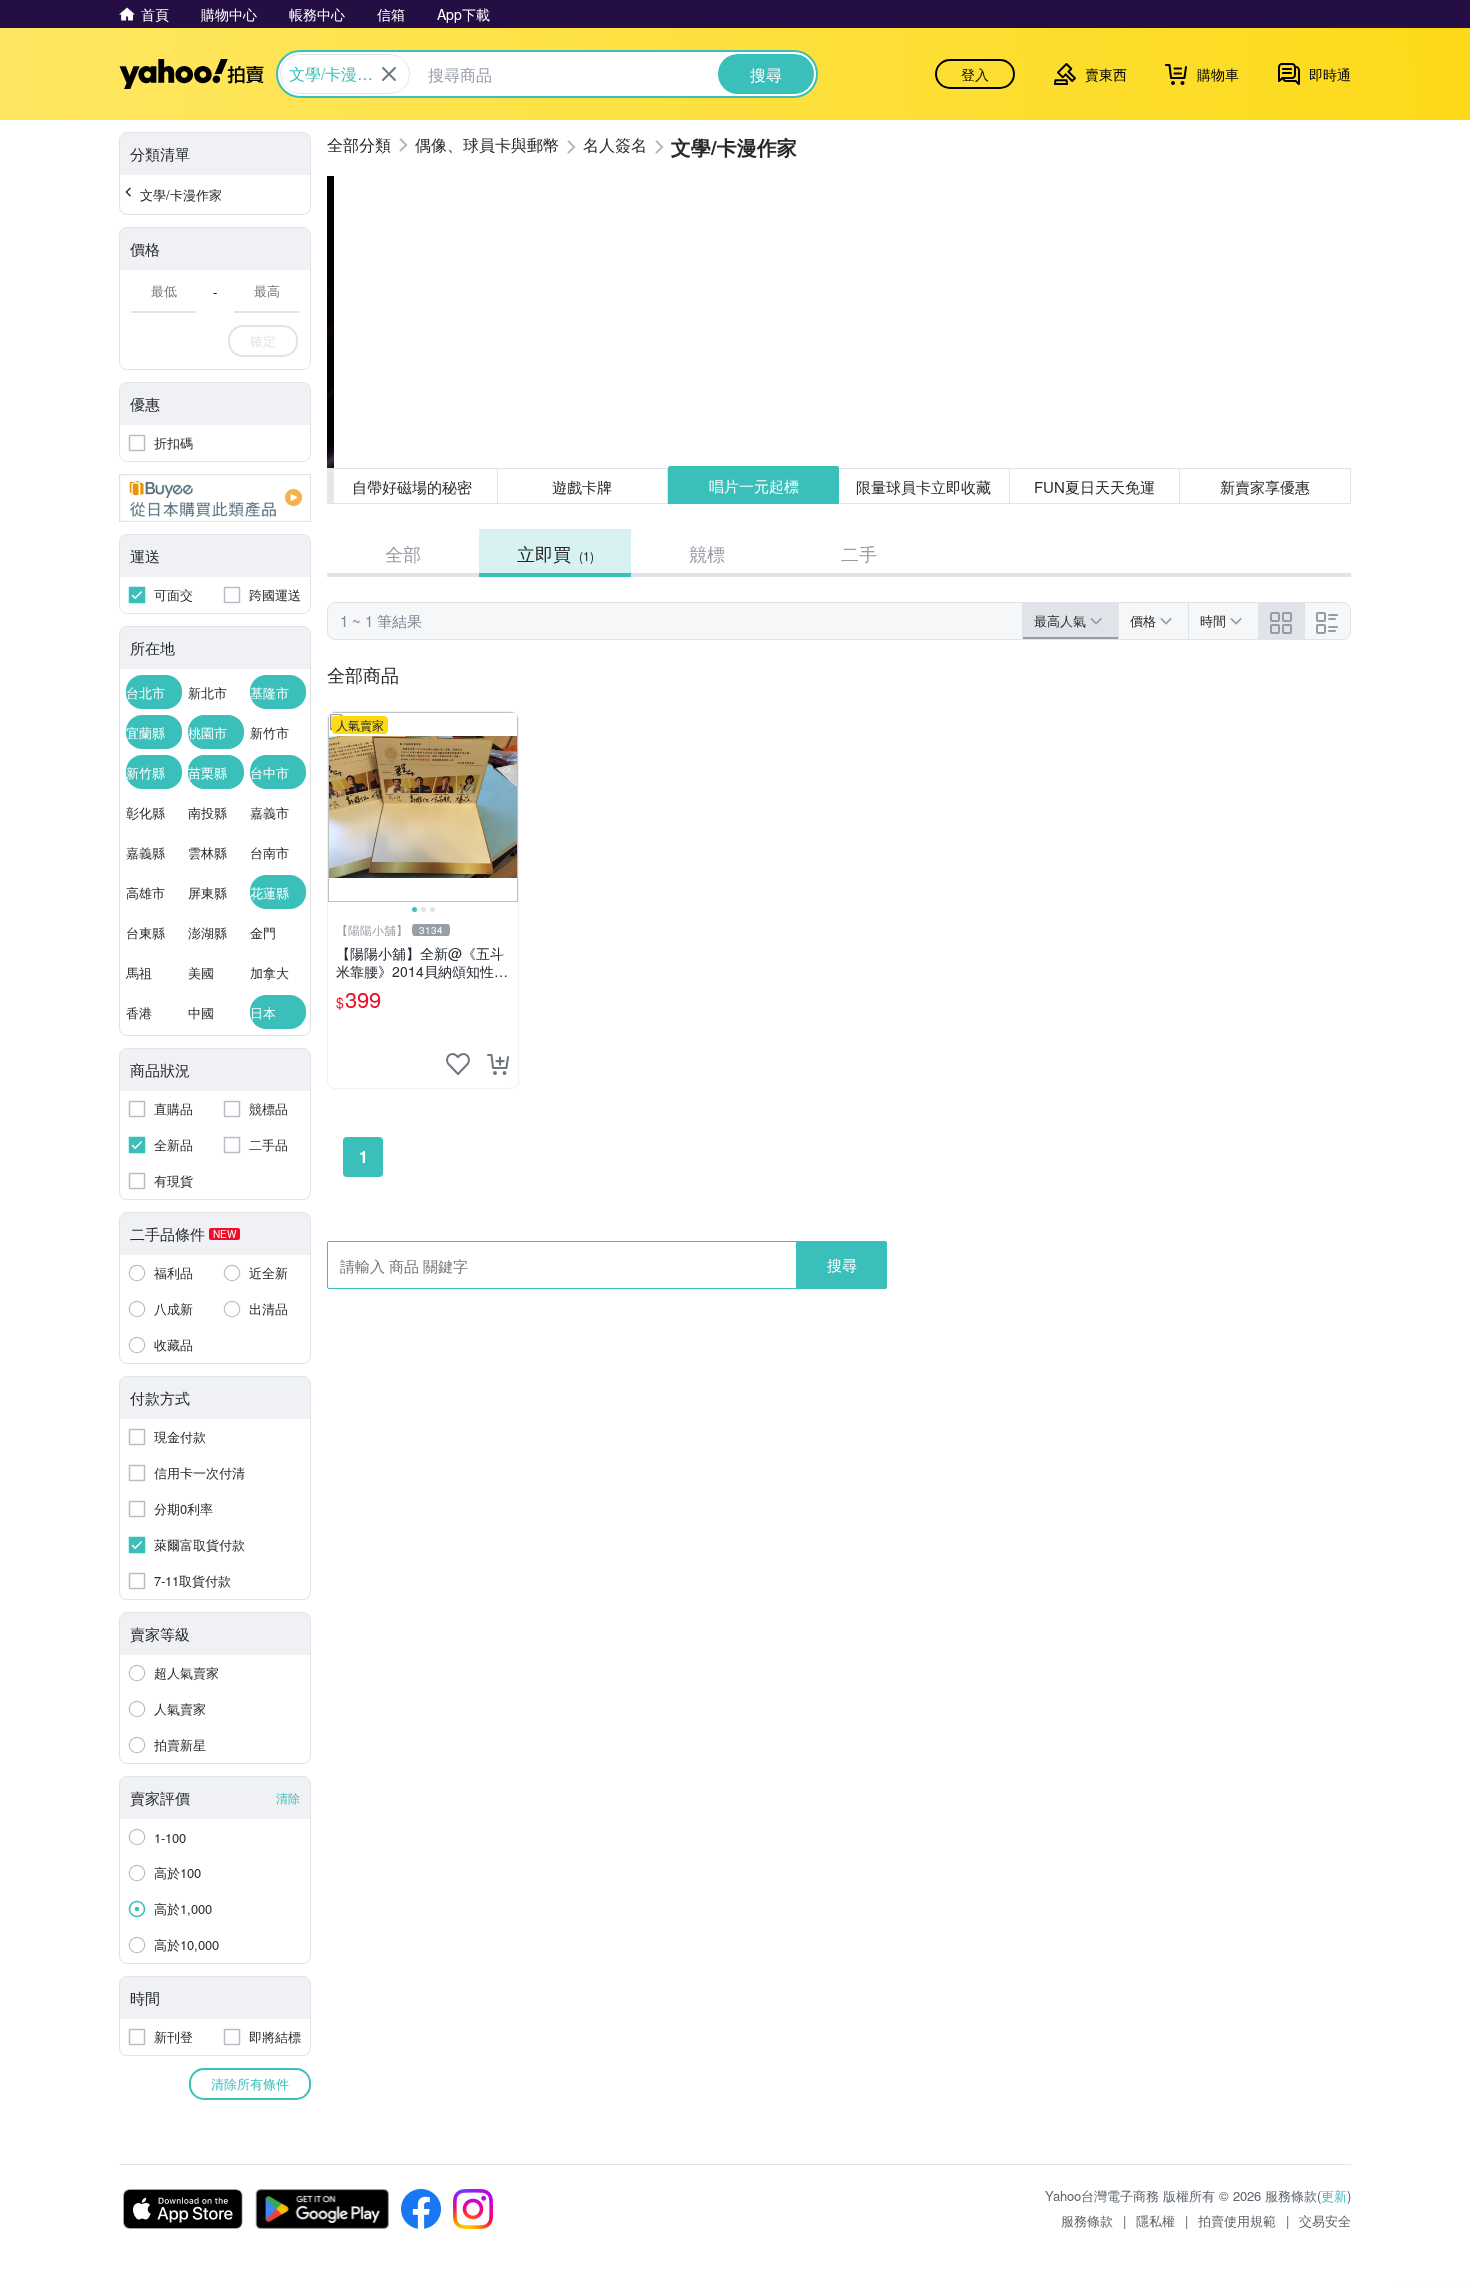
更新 (1334, 2195)
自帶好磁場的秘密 (412, 486)
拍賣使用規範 (1237, 2220)
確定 (263, 340)
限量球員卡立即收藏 (923, 486)
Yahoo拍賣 (191, 74)
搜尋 (842, 1264)
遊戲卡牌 (582, 486)
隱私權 (1155, 2220)
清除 (288, 1797)
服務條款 (1087, 2220)
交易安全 (1325, 2220)
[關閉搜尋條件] (389, 74)
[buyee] (215, 498)
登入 (975, 74)
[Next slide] (505, 807)
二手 (859, 553)
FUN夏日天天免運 (1094, 486)
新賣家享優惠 (1265, 486)
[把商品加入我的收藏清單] (458, 1064)
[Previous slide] (341, 807)
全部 (403, 553)
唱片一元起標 (754, 485)
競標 (707, 553)
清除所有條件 (250, 2083)
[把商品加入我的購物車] (498, 1064)
